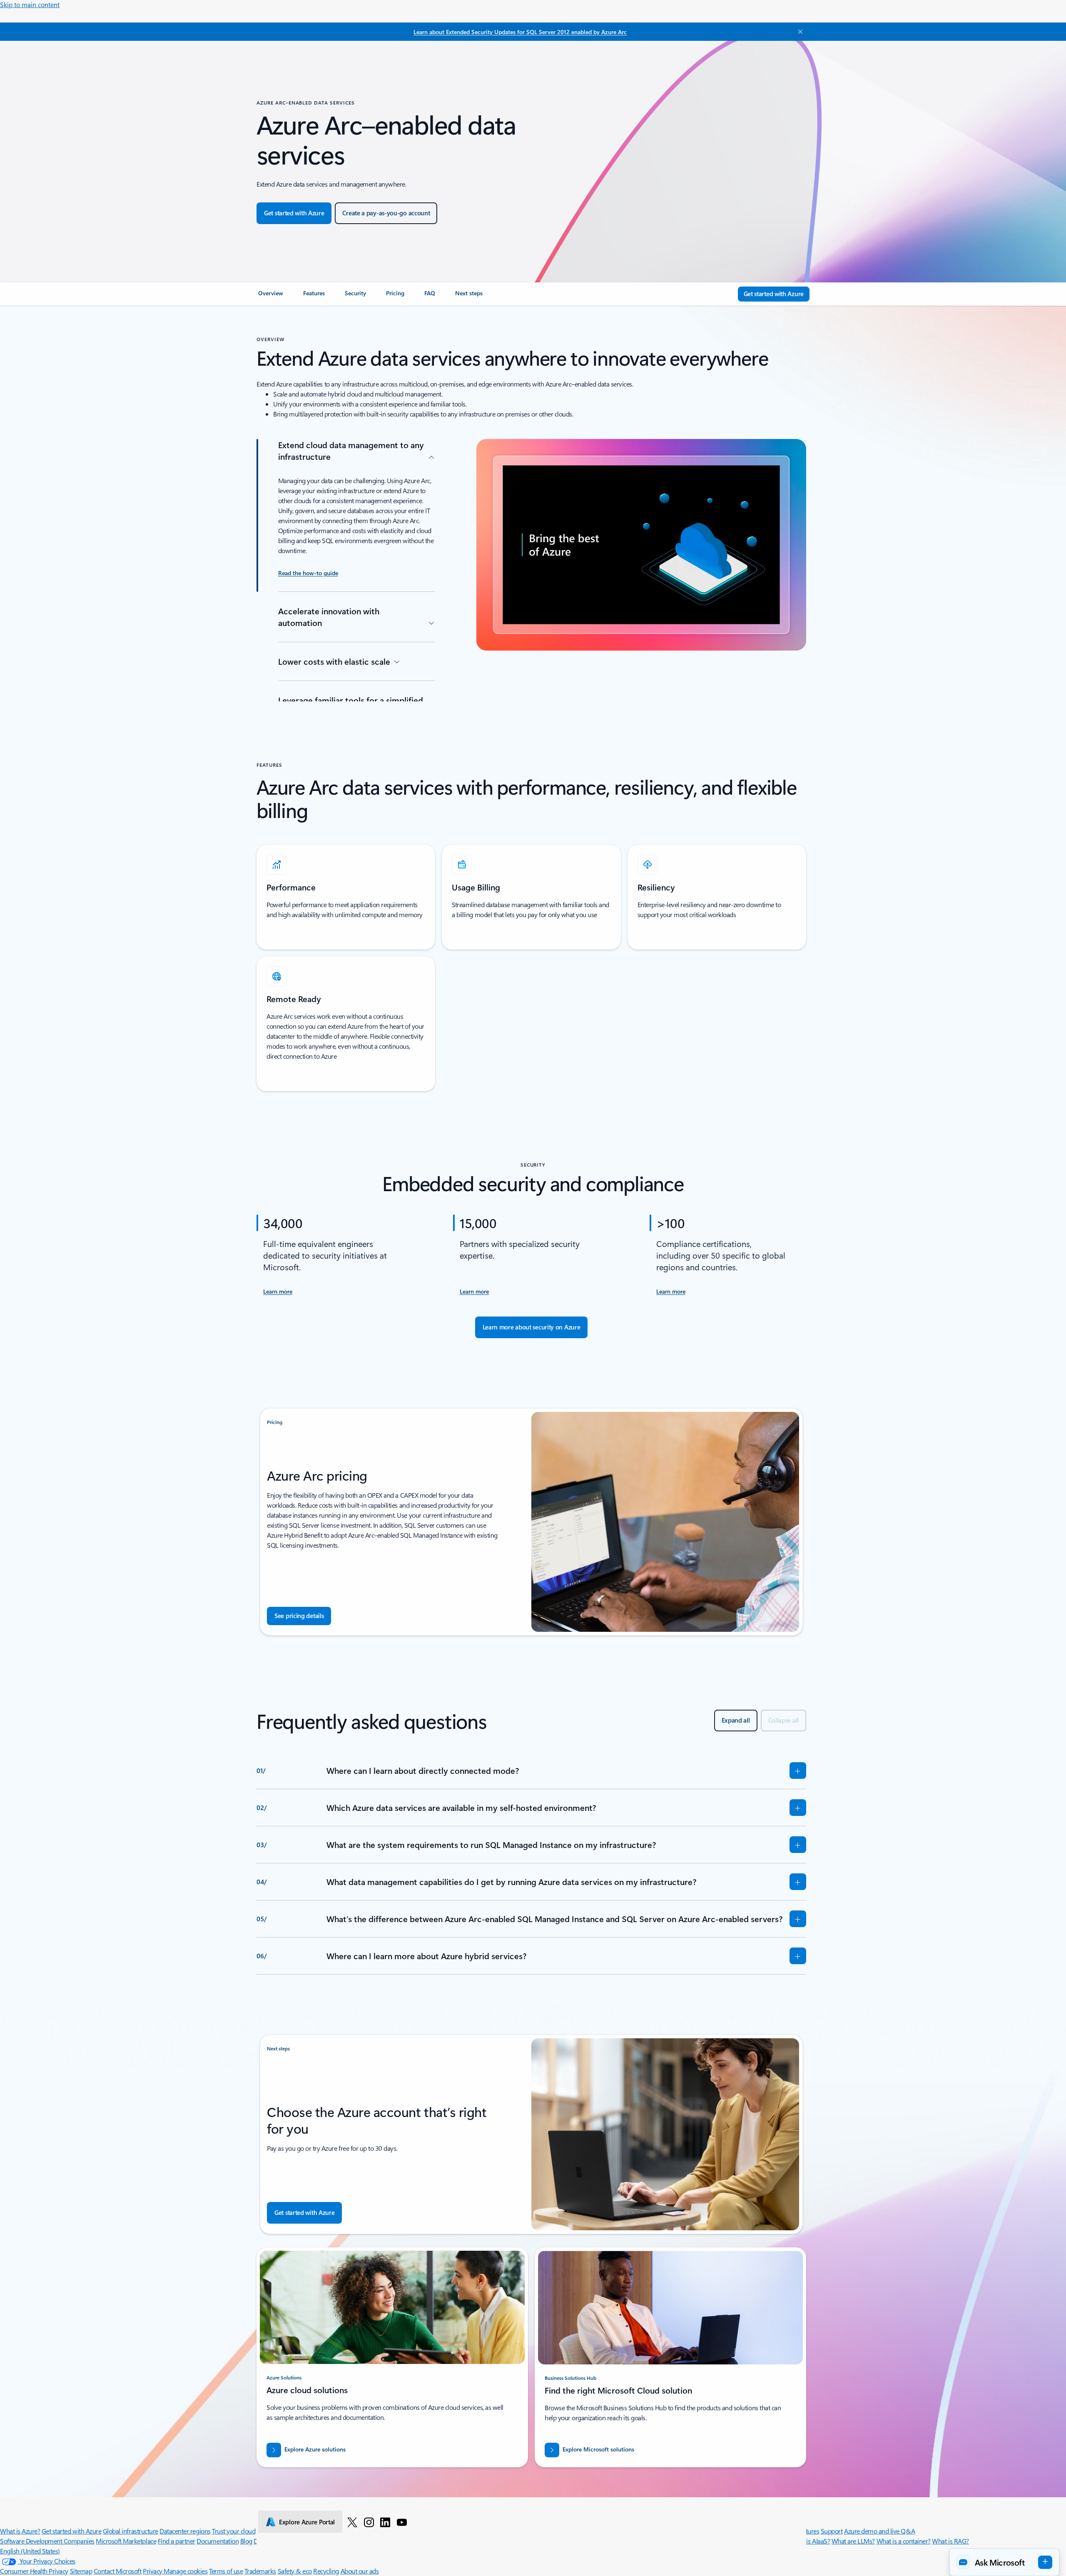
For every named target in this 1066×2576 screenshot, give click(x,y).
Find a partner (177, 2541)
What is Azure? (20, 2531)
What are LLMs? (853, 2541)
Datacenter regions (185, 2531)
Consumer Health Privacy (34, 2571)
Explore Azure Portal (307, 2522)
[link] (271, 297)
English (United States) (30, 2551)
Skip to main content (30, 4)
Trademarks (260, 2571)
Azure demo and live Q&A (879, 2531)
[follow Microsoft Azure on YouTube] (402, 2522)
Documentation (218, 2541)
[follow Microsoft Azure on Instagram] (369, 2522)
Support (832, 2531)
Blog (246, 2541)
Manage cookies (186, 2571)
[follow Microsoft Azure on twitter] (352, 2522)
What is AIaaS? (810, 2541)
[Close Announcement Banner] (798, 32)
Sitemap (81, 2571)
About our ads (360, 2571)
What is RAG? (950, 2541)
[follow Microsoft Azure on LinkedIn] (385, 2522)
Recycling (326, 2571)
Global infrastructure (131, 2531)
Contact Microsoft (118, 2571)
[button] (1004, 2562)
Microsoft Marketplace (126, 2541)
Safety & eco (295, 2571)
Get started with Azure (71, 2531)
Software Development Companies (47, 2541)
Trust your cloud (234, 2531)
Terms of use (226, 2571)
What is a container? (904, 2541)
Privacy (153, 2571)
